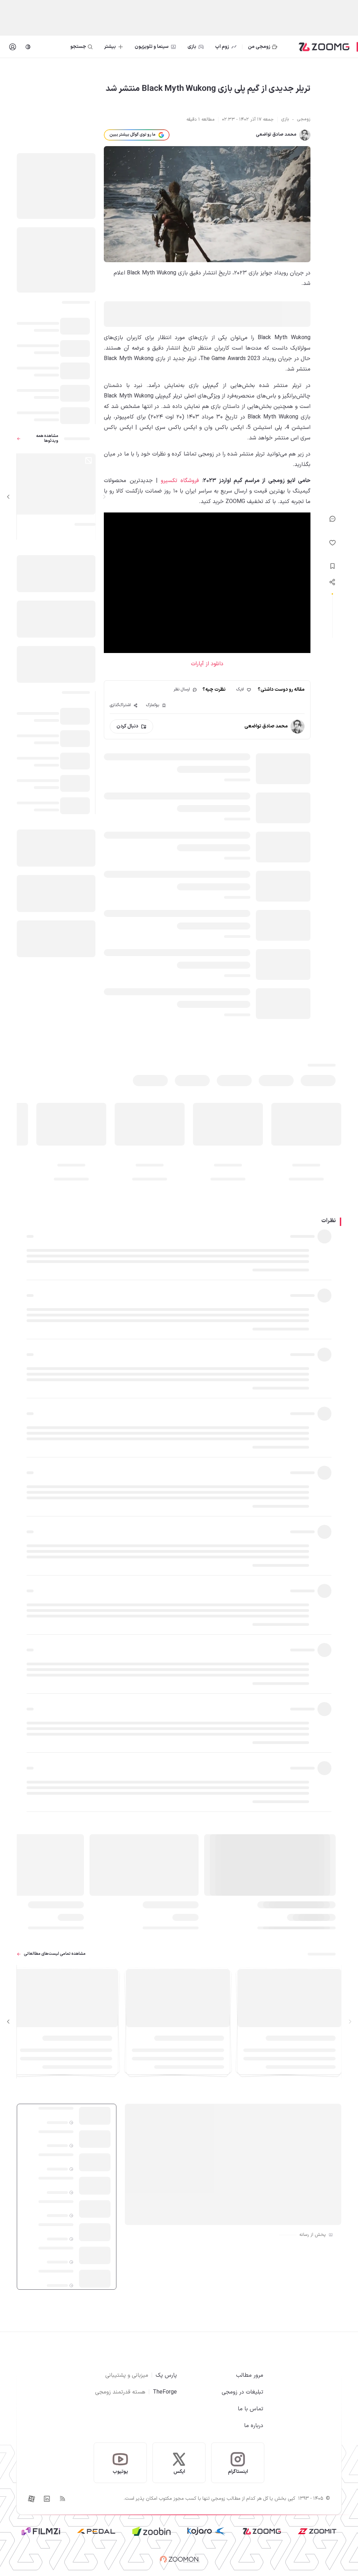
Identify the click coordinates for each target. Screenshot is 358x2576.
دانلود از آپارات (207, 664)
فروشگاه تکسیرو (180, 481)
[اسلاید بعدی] (8, 497)
